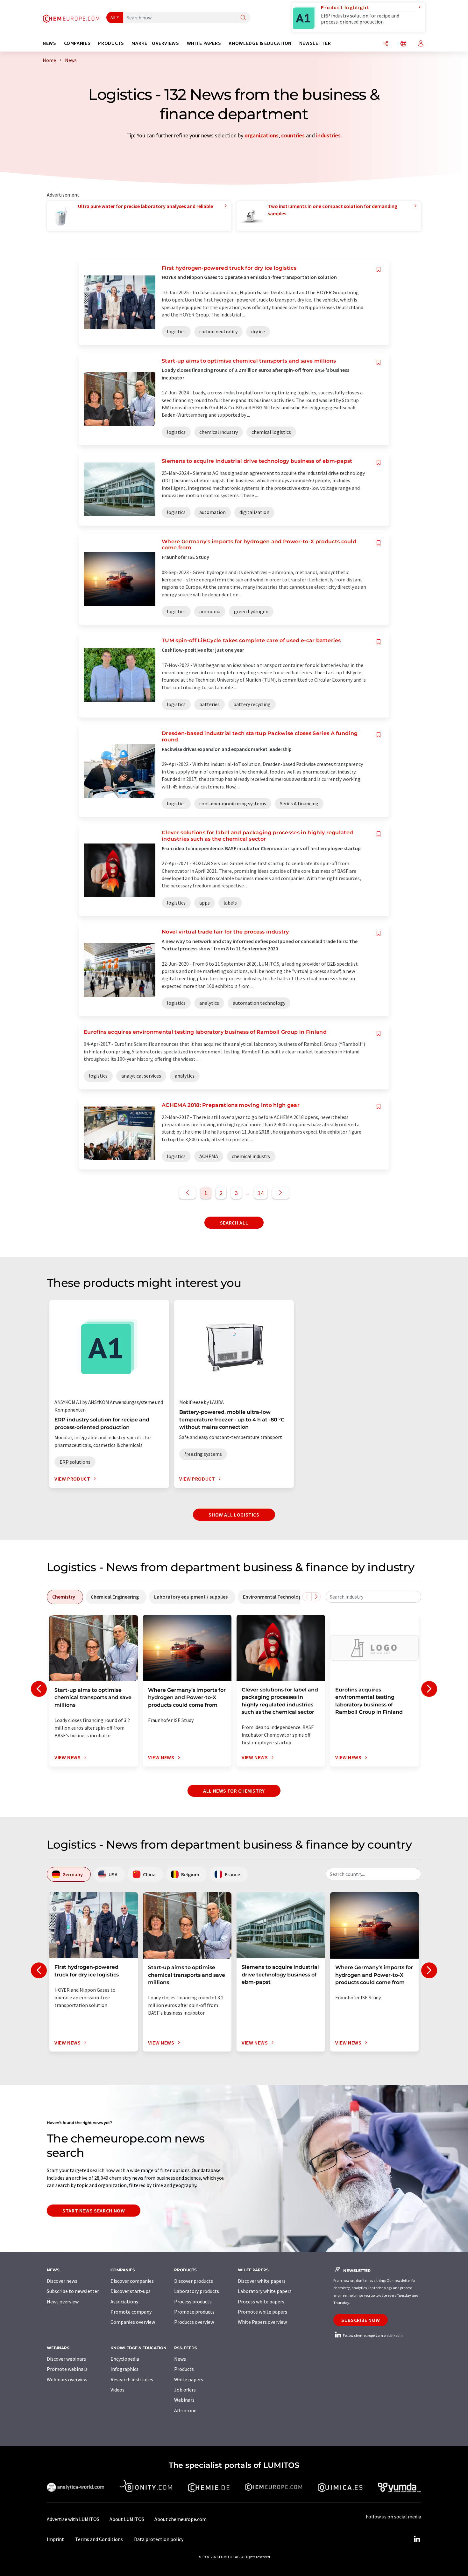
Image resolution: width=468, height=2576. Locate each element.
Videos (117, 2390)
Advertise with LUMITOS (73, 2519)
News (180, 2359)
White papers (189, 2379)
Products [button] (111, 43)
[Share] (386, 44)
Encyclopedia (125, 2359)
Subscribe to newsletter (73, 2291)
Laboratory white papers (265, 2291)
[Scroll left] (307, 1597)
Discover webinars (66, 2359)
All (113, 17)
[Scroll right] (316, 1597)
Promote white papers (262, 2312)
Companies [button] (77, 43)
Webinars (184, 2400)
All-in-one (185, 2410)
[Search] (243, 18)
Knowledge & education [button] (260, 43)
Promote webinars (67, 2369)
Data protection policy (159, 2539)
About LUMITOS (127, 2519)
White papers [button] (204, 43)
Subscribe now (361, 2320)
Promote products (194, 2312)
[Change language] (403, 44)
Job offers (185, 2390)
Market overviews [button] (155, 43)
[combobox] (373, 1597)
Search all (234, 1223)
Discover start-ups (131, 2291)
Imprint (55, 2539)
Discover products (194, 2281)
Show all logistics (234, 1515)
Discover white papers (262, 2281)
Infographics (124, 2369)
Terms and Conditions (99, 2539)
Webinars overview (67, 2379)
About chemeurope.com (181, 2519)
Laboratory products (197, 2291)
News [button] (50, 43)
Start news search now (94, 2211)
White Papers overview (262, 2322)
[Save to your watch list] (379, 270)
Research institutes (132, 2379)
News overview (63, 2302)
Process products (193, 2302)
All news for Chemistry (234, 1791)
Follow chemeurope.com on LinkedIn (372, 2335)
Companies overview (133, 2322)
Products (184, 2369)
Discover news (62, 2281)
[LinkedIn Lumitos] (417, 2539)
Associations (124, 2302)
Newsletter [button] (315, 43)
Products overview (194, 2322)
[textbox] (373, 1597)
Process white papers (261, 2302)
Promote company (131, 2312)
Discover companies (132, 2281)
